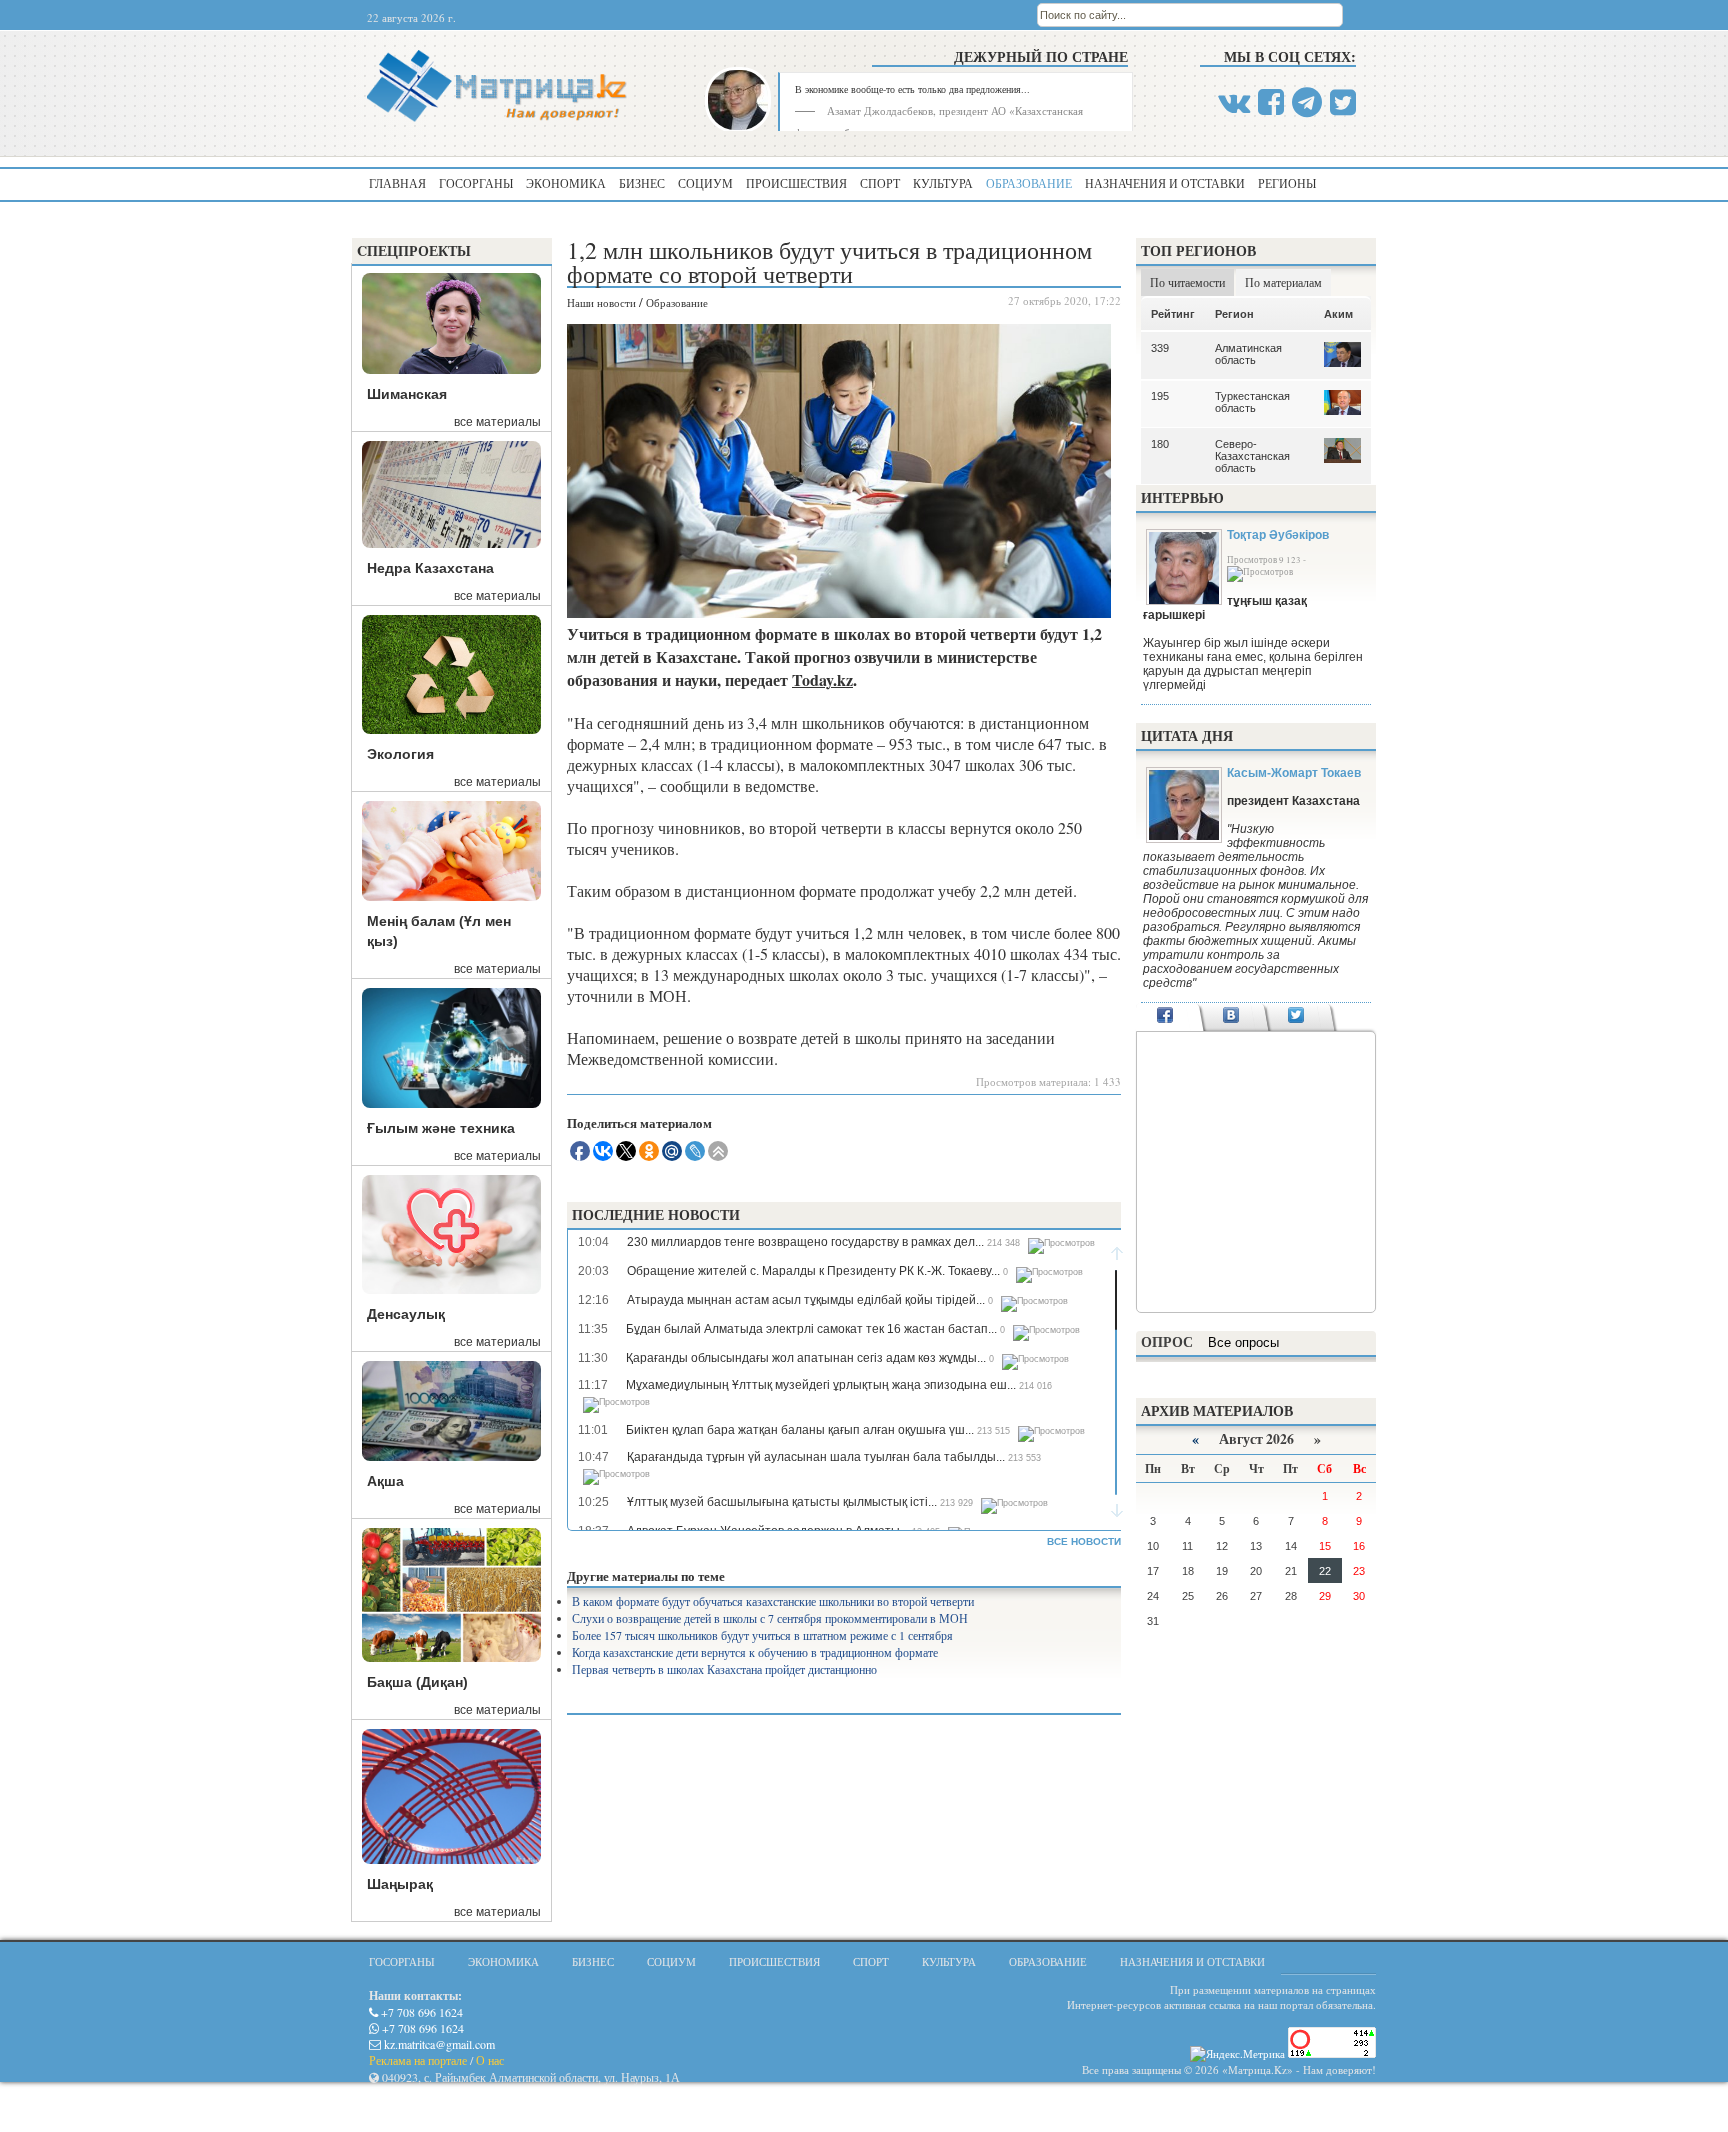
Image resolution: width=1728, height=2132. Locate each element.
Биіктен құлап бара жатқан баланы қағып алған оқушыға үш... (800, 1430)
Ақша (385, 1481)
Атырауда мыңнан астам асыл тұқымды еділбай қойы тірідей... (806, 1300)
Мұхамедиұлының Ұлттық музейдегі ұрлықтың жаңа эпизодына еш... (821, 1385)
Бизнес (642, 183)
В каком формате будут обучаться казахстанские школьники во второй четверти (773, 1601)
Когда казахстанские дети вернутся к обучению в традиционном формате (755, 1652)
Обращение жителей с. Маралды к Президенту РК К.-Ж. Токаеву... (813, 1271)
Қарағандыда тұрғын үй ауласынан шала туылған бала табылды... (816, 1457)
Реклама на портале (418, 2060)
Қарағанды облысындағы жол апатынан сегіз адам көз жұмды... (806, 1358)
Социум (705, 183)
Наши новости (601, 302)
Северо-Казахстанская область (1252, 456)
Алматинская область (1248, 354)
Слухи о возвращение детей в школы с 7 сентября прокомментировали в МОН (770, 1618)
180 (1160, 444)
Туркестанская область (1252, 402)
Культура (943, 183)
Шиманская (407, 394)
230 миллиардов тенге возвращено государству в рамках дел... (805, 1242)
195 (1160, 396)
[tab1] (1165, 1017)
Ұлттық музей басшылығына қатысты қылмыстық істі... (782, 1502)
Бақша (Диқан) (417, 1682)
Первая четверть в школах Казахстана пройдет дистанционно (724, 1669)
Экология (400, 754)
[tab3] (1296, 1017)
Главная (397, 183)
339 (1160, 348)
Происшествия (796, 183)
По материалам (1283, 282)
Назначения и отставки (1165, 183)
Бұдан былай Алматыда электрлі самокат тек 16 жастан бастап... (811, 1329)
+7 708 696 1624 (420, 2012)
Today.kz (822, 679)
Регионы (1287, 183)
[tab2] (1230, 1017)
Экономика (566, 183)
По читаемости (1187, 282)
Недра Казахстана (430, 568)
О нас (490, 2060)
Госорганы (476, 183)
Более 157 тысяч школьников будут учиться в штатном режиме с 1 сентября (762, 1635)
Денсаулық (406, 1314)
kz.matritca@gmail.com (438, 2044)
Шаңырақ (400, 1884)
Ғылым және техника (441, 1128)
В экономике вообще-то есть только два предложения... (912, 89)
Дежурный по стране (1041, 56)
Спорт (880, 183)
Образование (1029, 183)
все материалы (497, 422)
